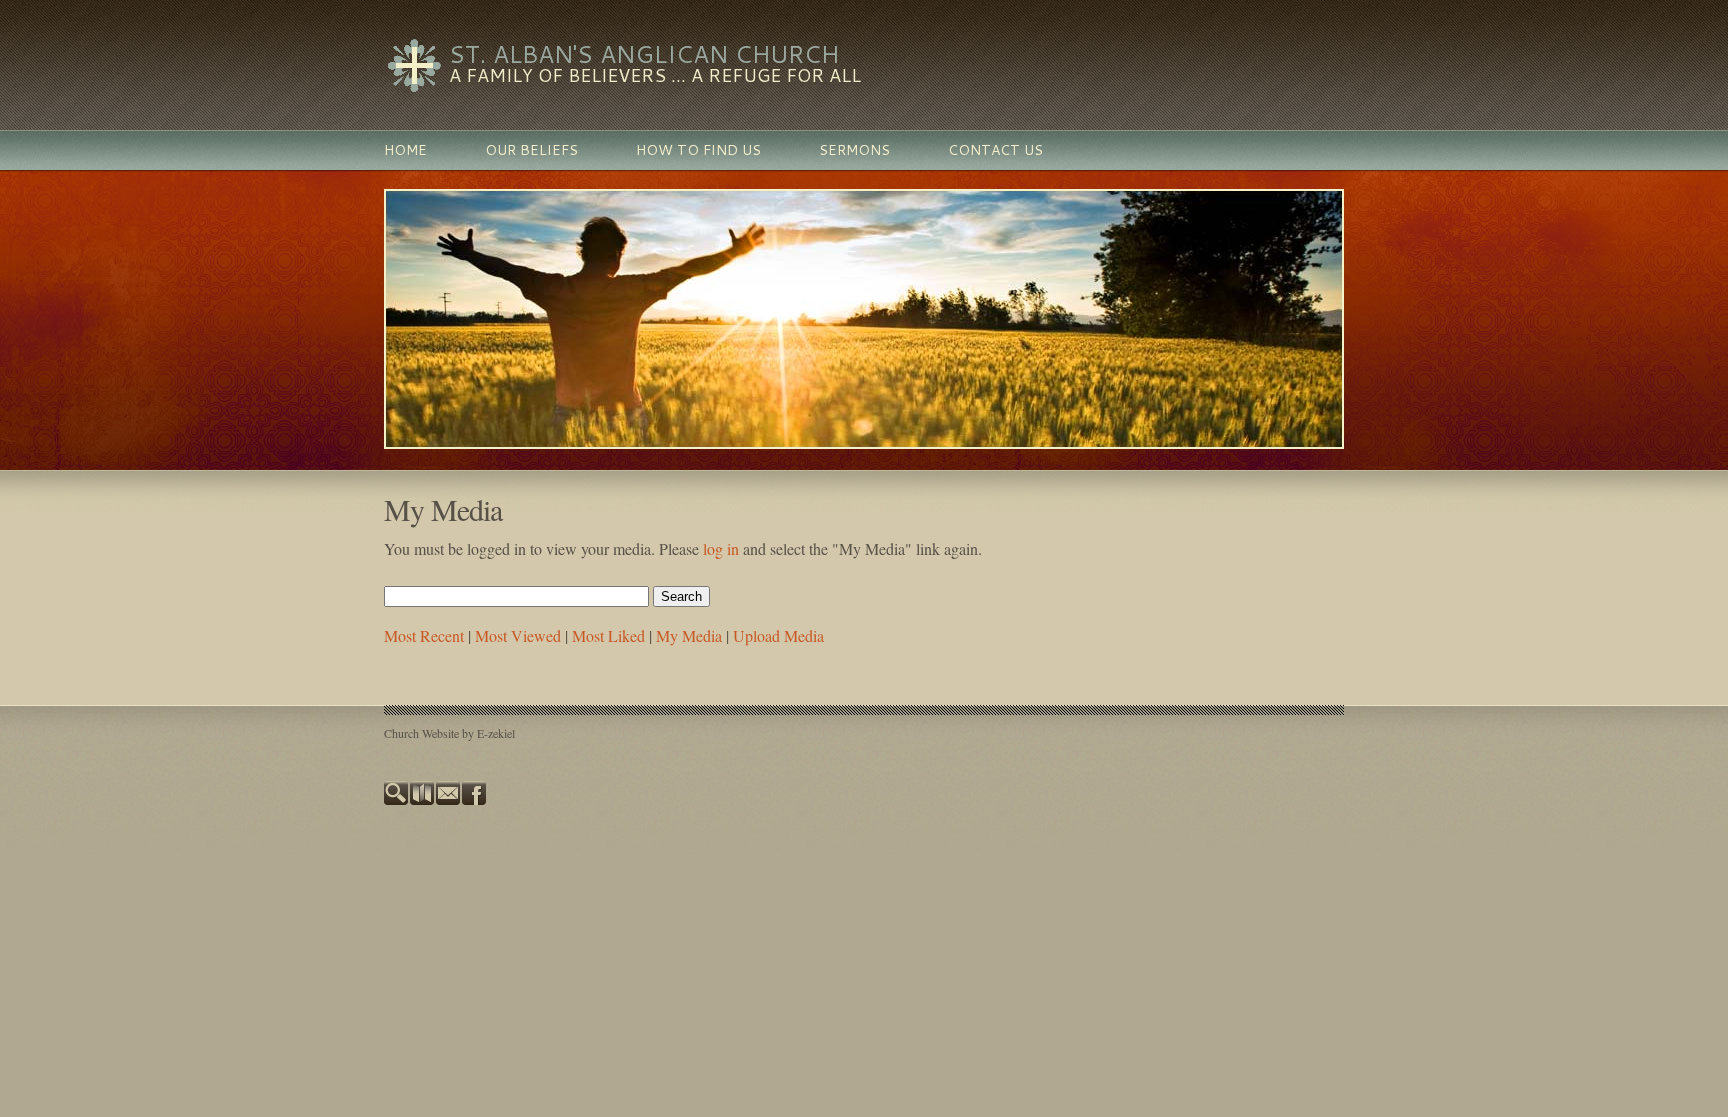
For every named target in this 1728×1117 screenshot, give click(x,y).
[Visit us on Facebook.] (475, 800)
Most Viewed (518, 635)
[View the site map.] (423, 800)
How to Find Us (698, 150)
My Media (689, 635)
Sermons (854, 150)
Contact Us (995, 150)
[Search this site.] (397, 800)
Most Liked (608, 635)
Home (405, 150)
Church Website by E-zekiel (449, 733)
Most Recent (424, 635)
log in (721, 548)
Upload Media (778, 635)
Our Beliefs (531, 150)
